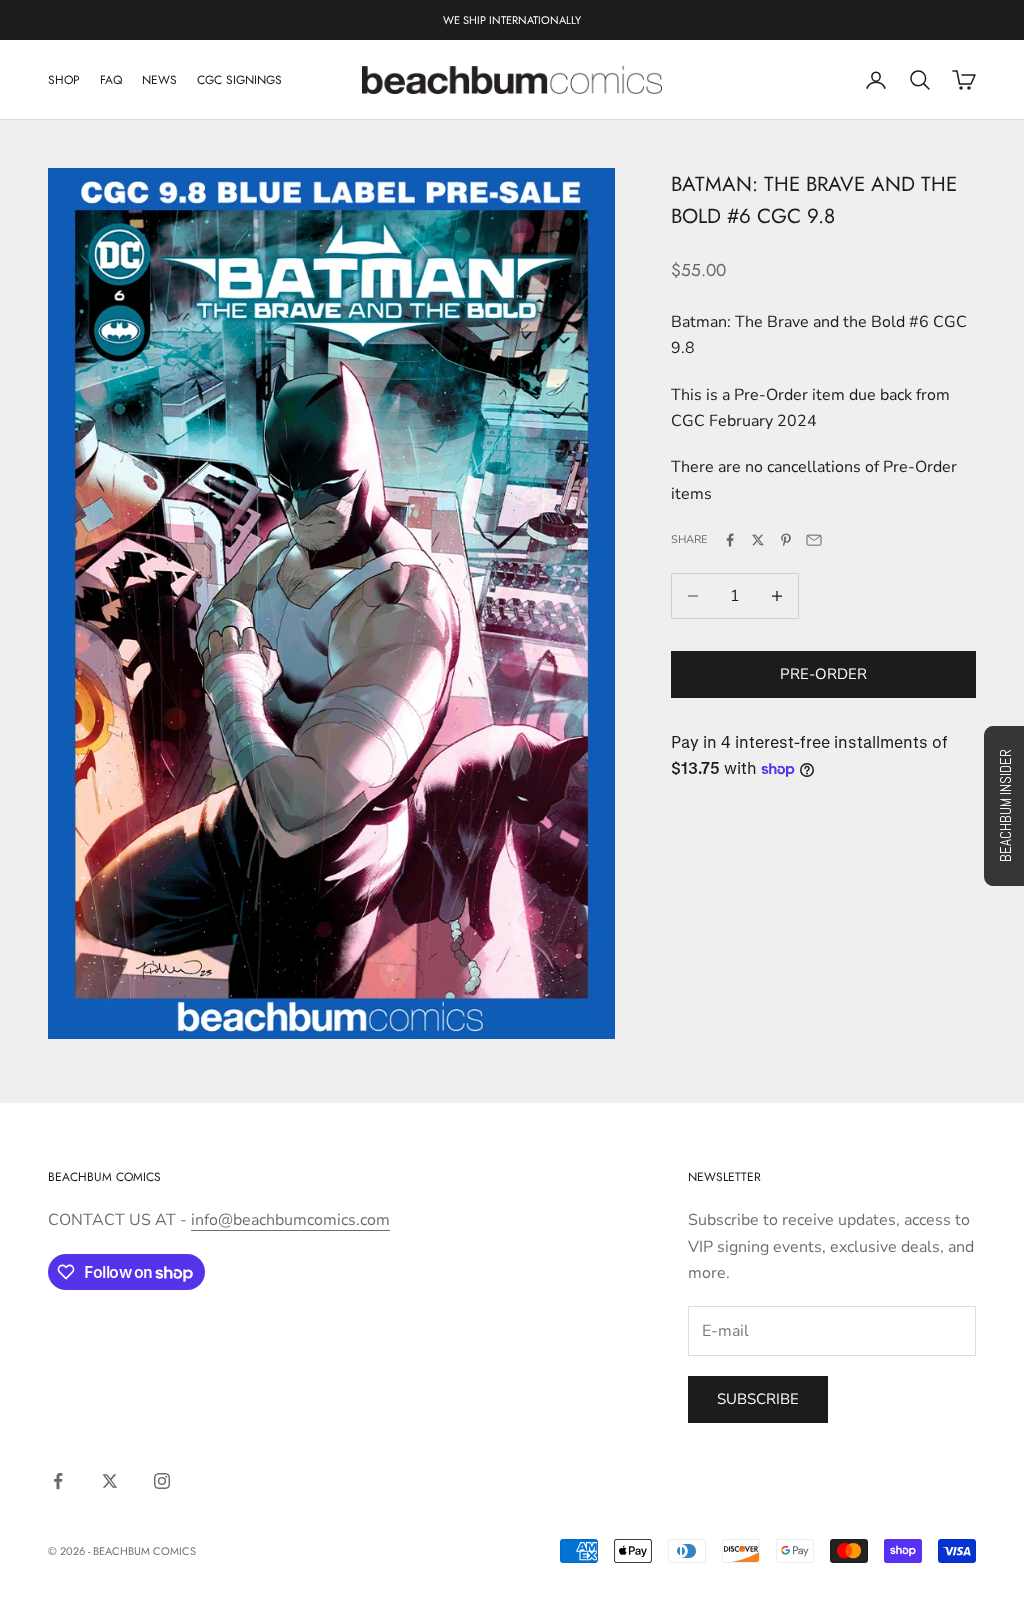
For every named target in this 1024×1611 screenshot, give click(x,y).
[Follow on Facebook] (58, 1481)
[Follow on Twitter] (110, 1481)
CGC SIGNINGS (239, 80)
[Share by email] (814, 540)
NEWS (159, 80)
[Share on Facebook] (730, 540)
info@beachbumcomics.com (290, 1220)
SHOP (64, 80)
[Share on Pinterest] (786, 540)
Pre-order (823, 674)
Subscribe (758, 1399)
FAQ (111, 80)
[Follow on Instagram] (162, 1481)
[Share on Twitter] (758, 540)
